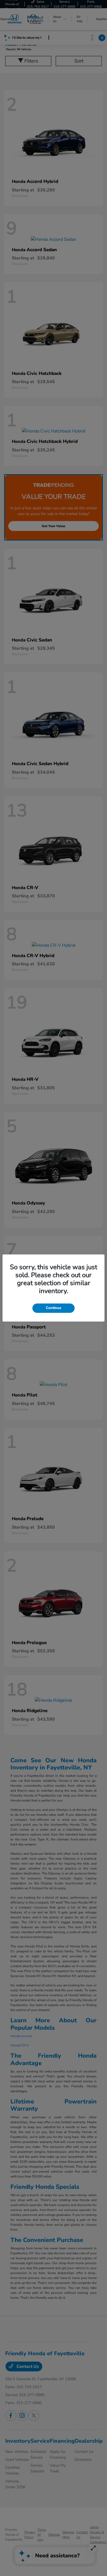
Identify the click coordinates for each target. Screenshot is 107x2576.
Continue (54, 1308)
